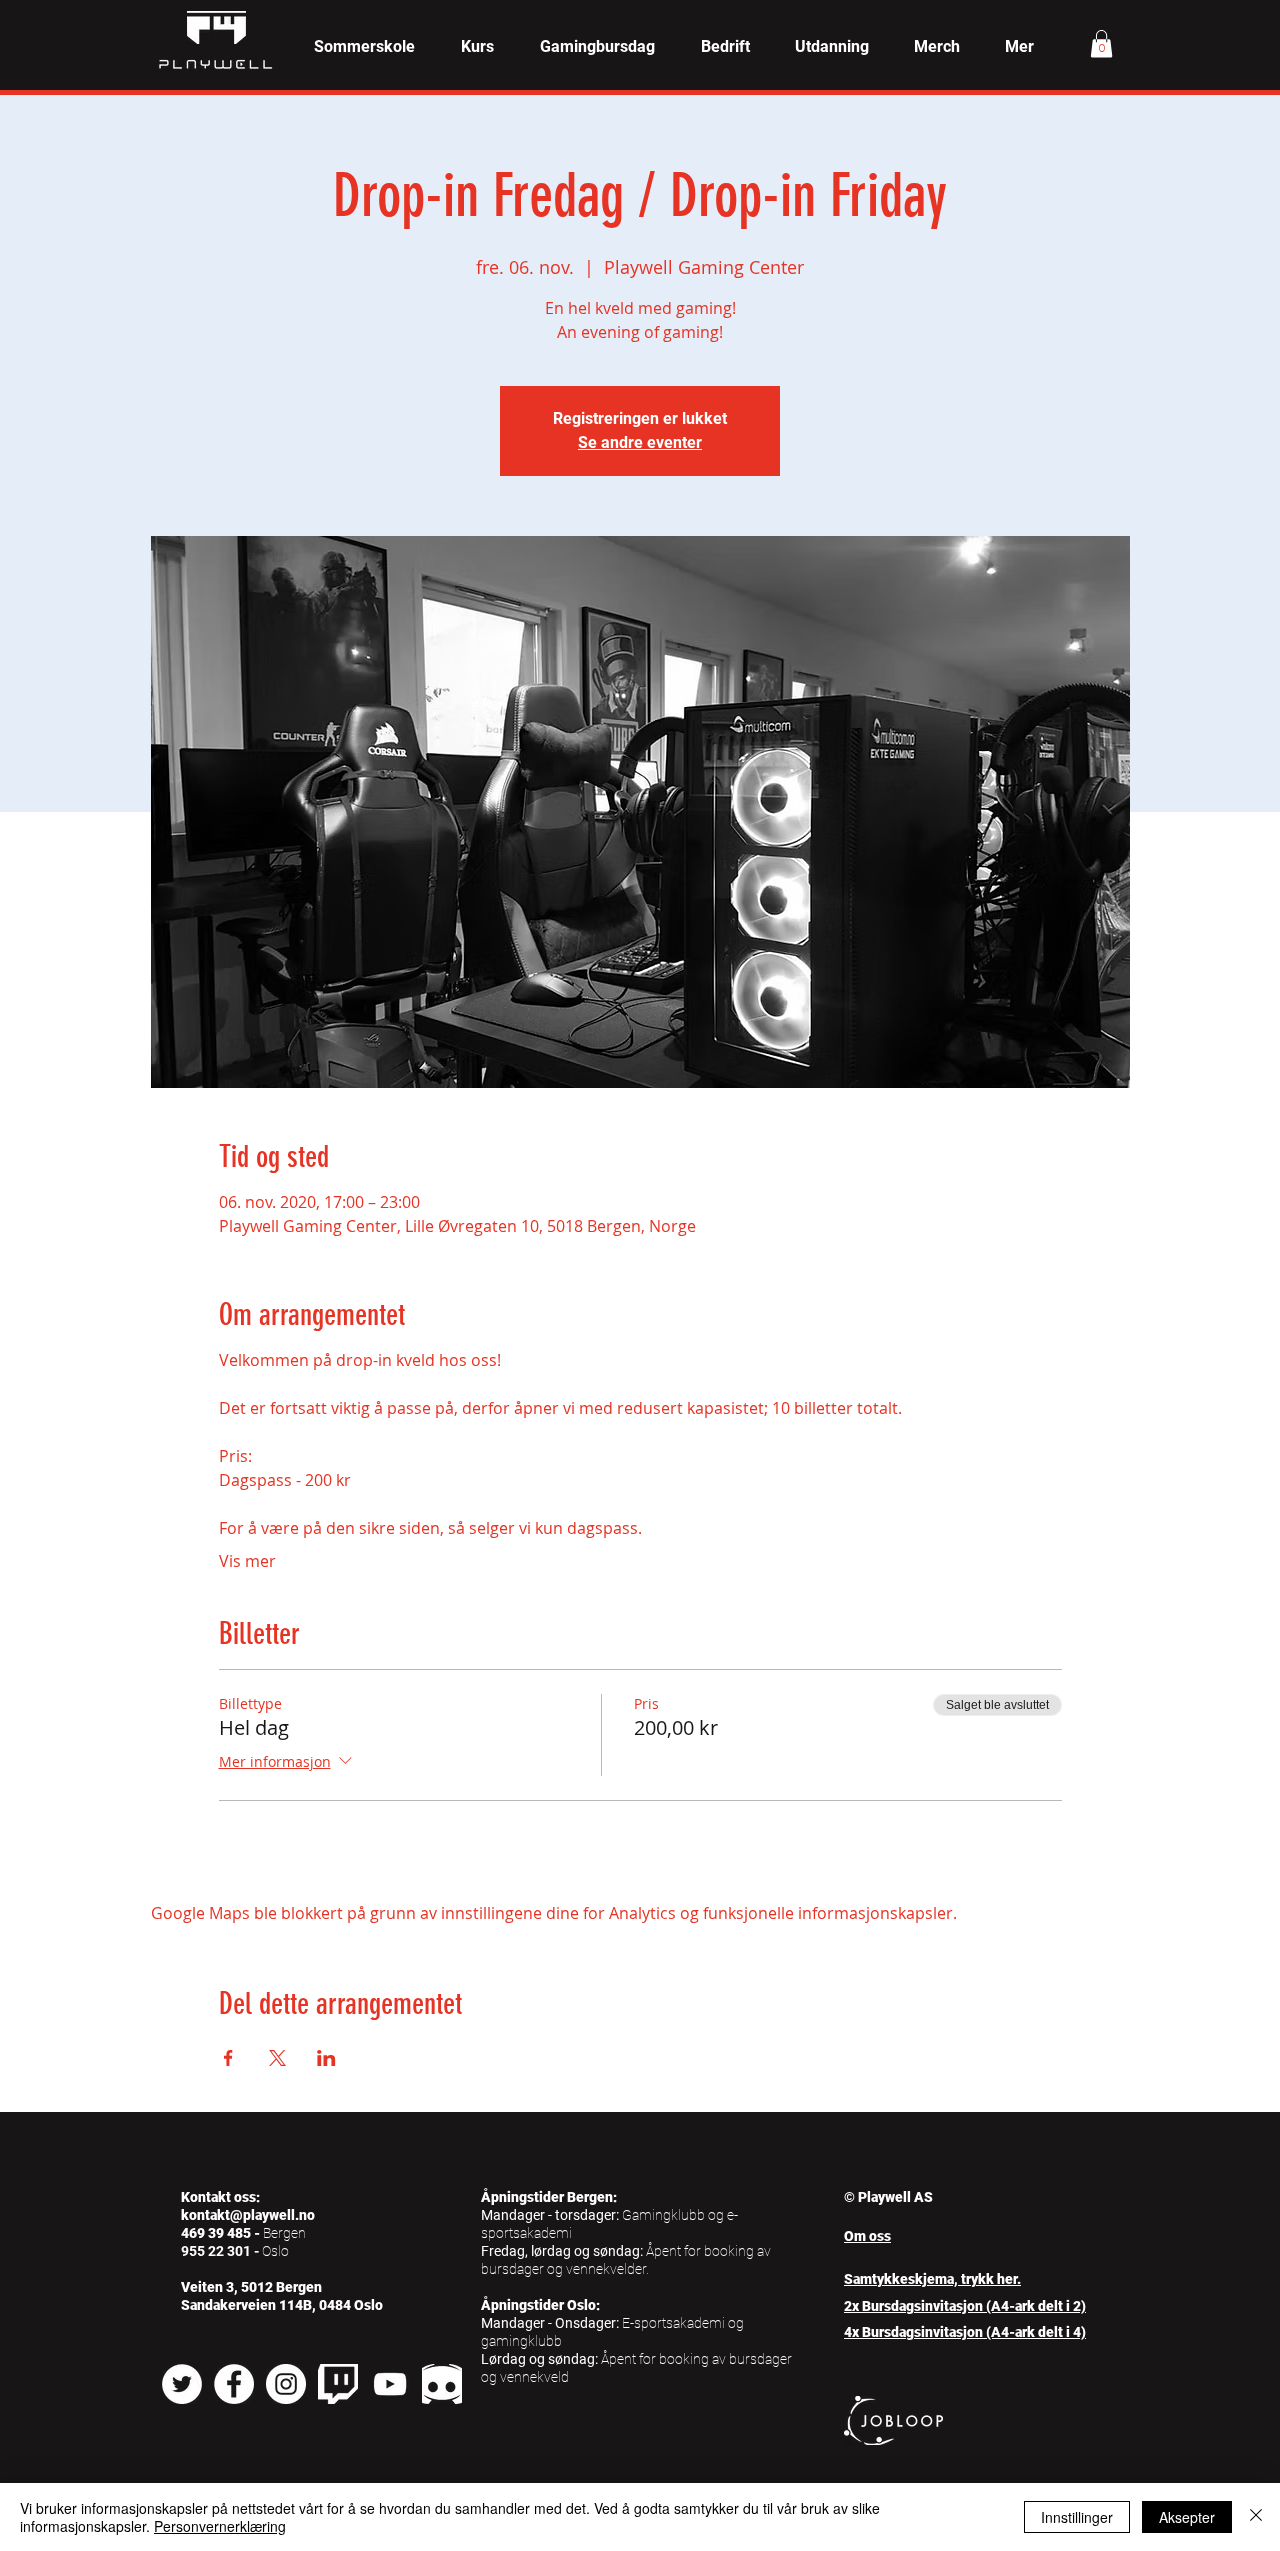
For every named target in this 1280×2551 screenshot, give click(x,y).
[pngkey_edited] (442, 2384)
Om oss (867, 2236)
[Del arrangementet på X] (277, 2058)
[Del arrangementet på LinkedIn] (326, 2058)
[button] (477, 47)
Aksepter (1187, 2517)
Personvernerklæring (220, 2526)
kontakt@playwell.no (248, 2215)
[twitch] (338, 2384)
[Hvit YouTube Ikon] (390, 2384)
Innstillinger (1077, 2517)
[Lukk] (1256, 2517)
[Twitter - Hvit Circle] (182, 2384)
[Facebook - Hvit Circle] (234, 2384)
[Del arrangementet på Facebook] (228, 2058)
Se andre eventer (640, 442)
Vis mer (247, 1561)
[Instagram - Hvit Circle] (286, 2384)
